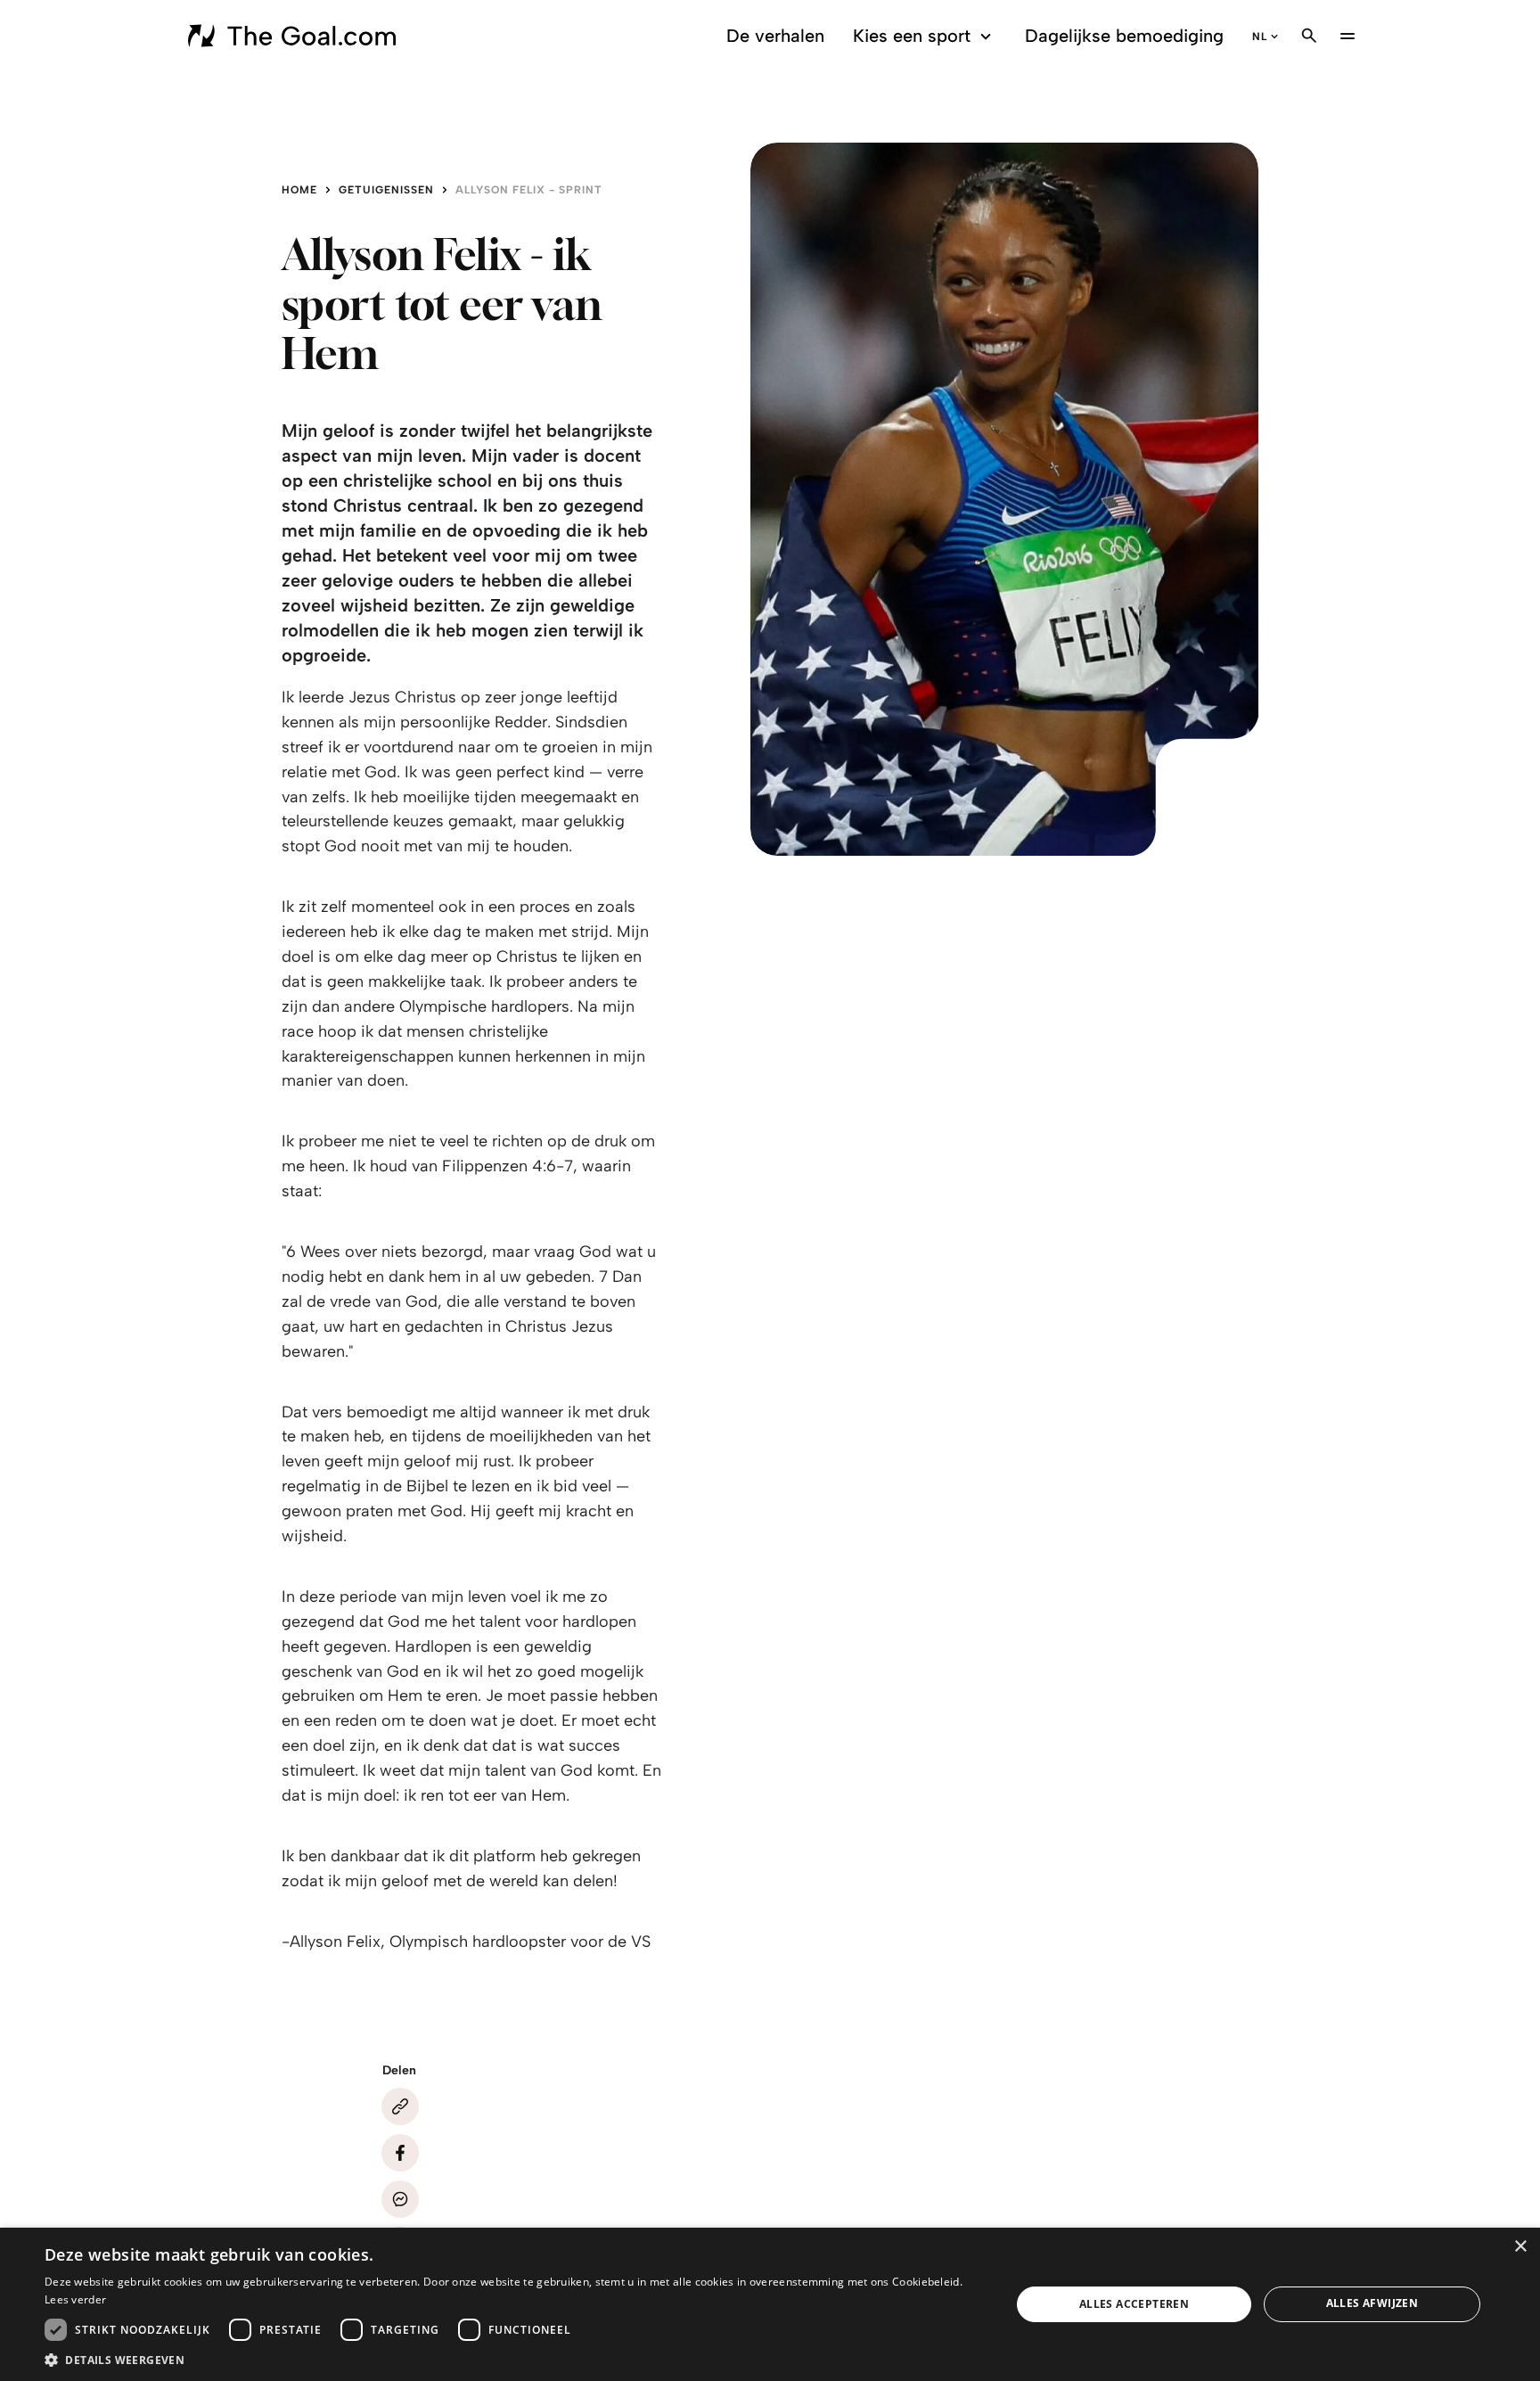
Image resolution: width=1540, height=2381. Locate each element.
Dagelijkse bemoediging (1124, 36)
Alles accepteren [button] (1134, 2304)
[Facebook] (400, 2153)
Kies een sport (912, 36)
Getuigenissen (386, 190)
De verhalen (775, 36)
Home (299, 190)
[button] (513, 2359)
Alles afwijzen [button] (1372, 2303)
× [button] (1520, 2247)
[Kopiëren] (400, 2106)
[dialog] (770, 2304)
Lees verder (75, 2299)
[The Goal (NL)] (295, 36)
